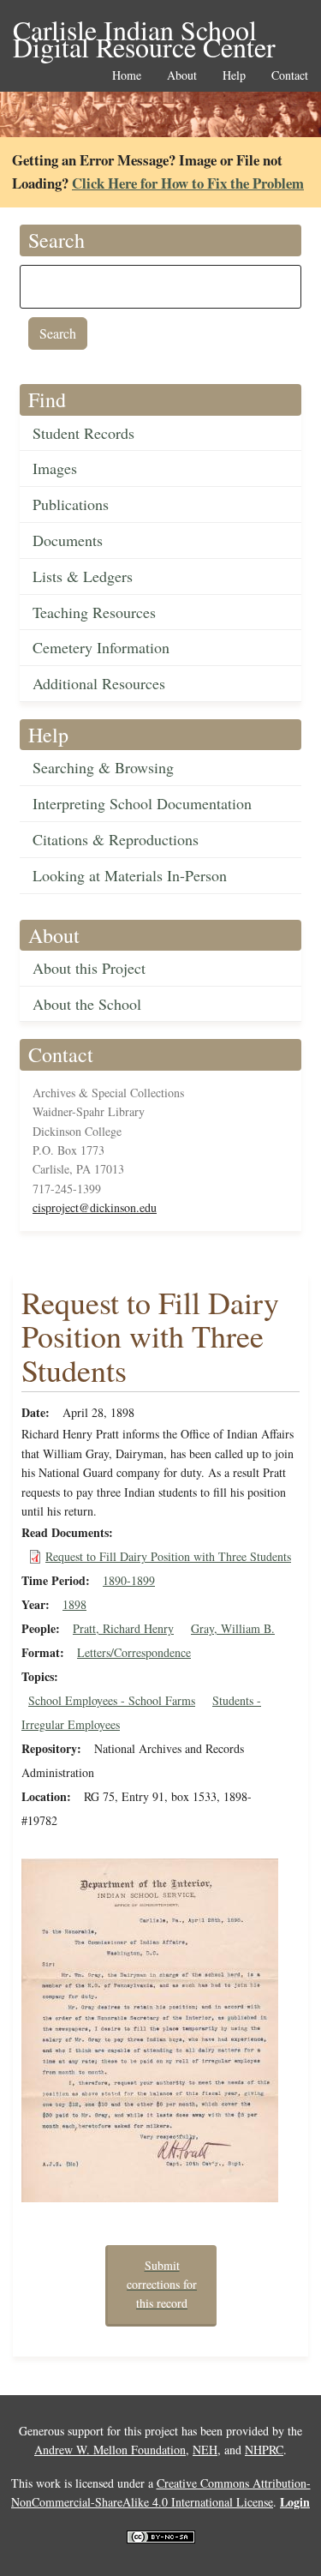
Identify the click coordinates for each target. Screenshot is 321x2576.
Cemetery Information (101, 647)
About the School (87, 1004)
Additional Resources (99, 683)
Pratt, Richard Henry (123, 1628)
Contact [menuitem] (290, 76)
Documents (68, 540)
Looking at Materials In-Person (130, 875)
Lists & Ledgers (83, 576)
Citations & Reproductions (116, 839)
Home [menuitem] (127, 76)
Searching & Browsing (103, 767)
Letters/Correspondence (134, 1652)
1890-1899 (129, 1580)
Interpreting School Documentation (142, 803)
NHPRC (264, 2450)
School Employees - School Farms (112, 1700)
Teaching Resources (94, 612)
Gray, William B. (233, 1628)
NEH (205, 2450)
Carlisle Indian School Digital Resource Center (144, 31)
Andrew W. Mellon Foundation (110, 2450)
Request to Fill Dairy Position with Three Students (168, 1556)
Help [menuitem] (234, 76)
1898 (74, 1604)
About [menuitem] (182, 76)
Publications (71, 504)
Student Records (83, 433)
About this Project (89, 968)
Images (55, 468)
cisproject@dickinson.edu (95, 1207)
